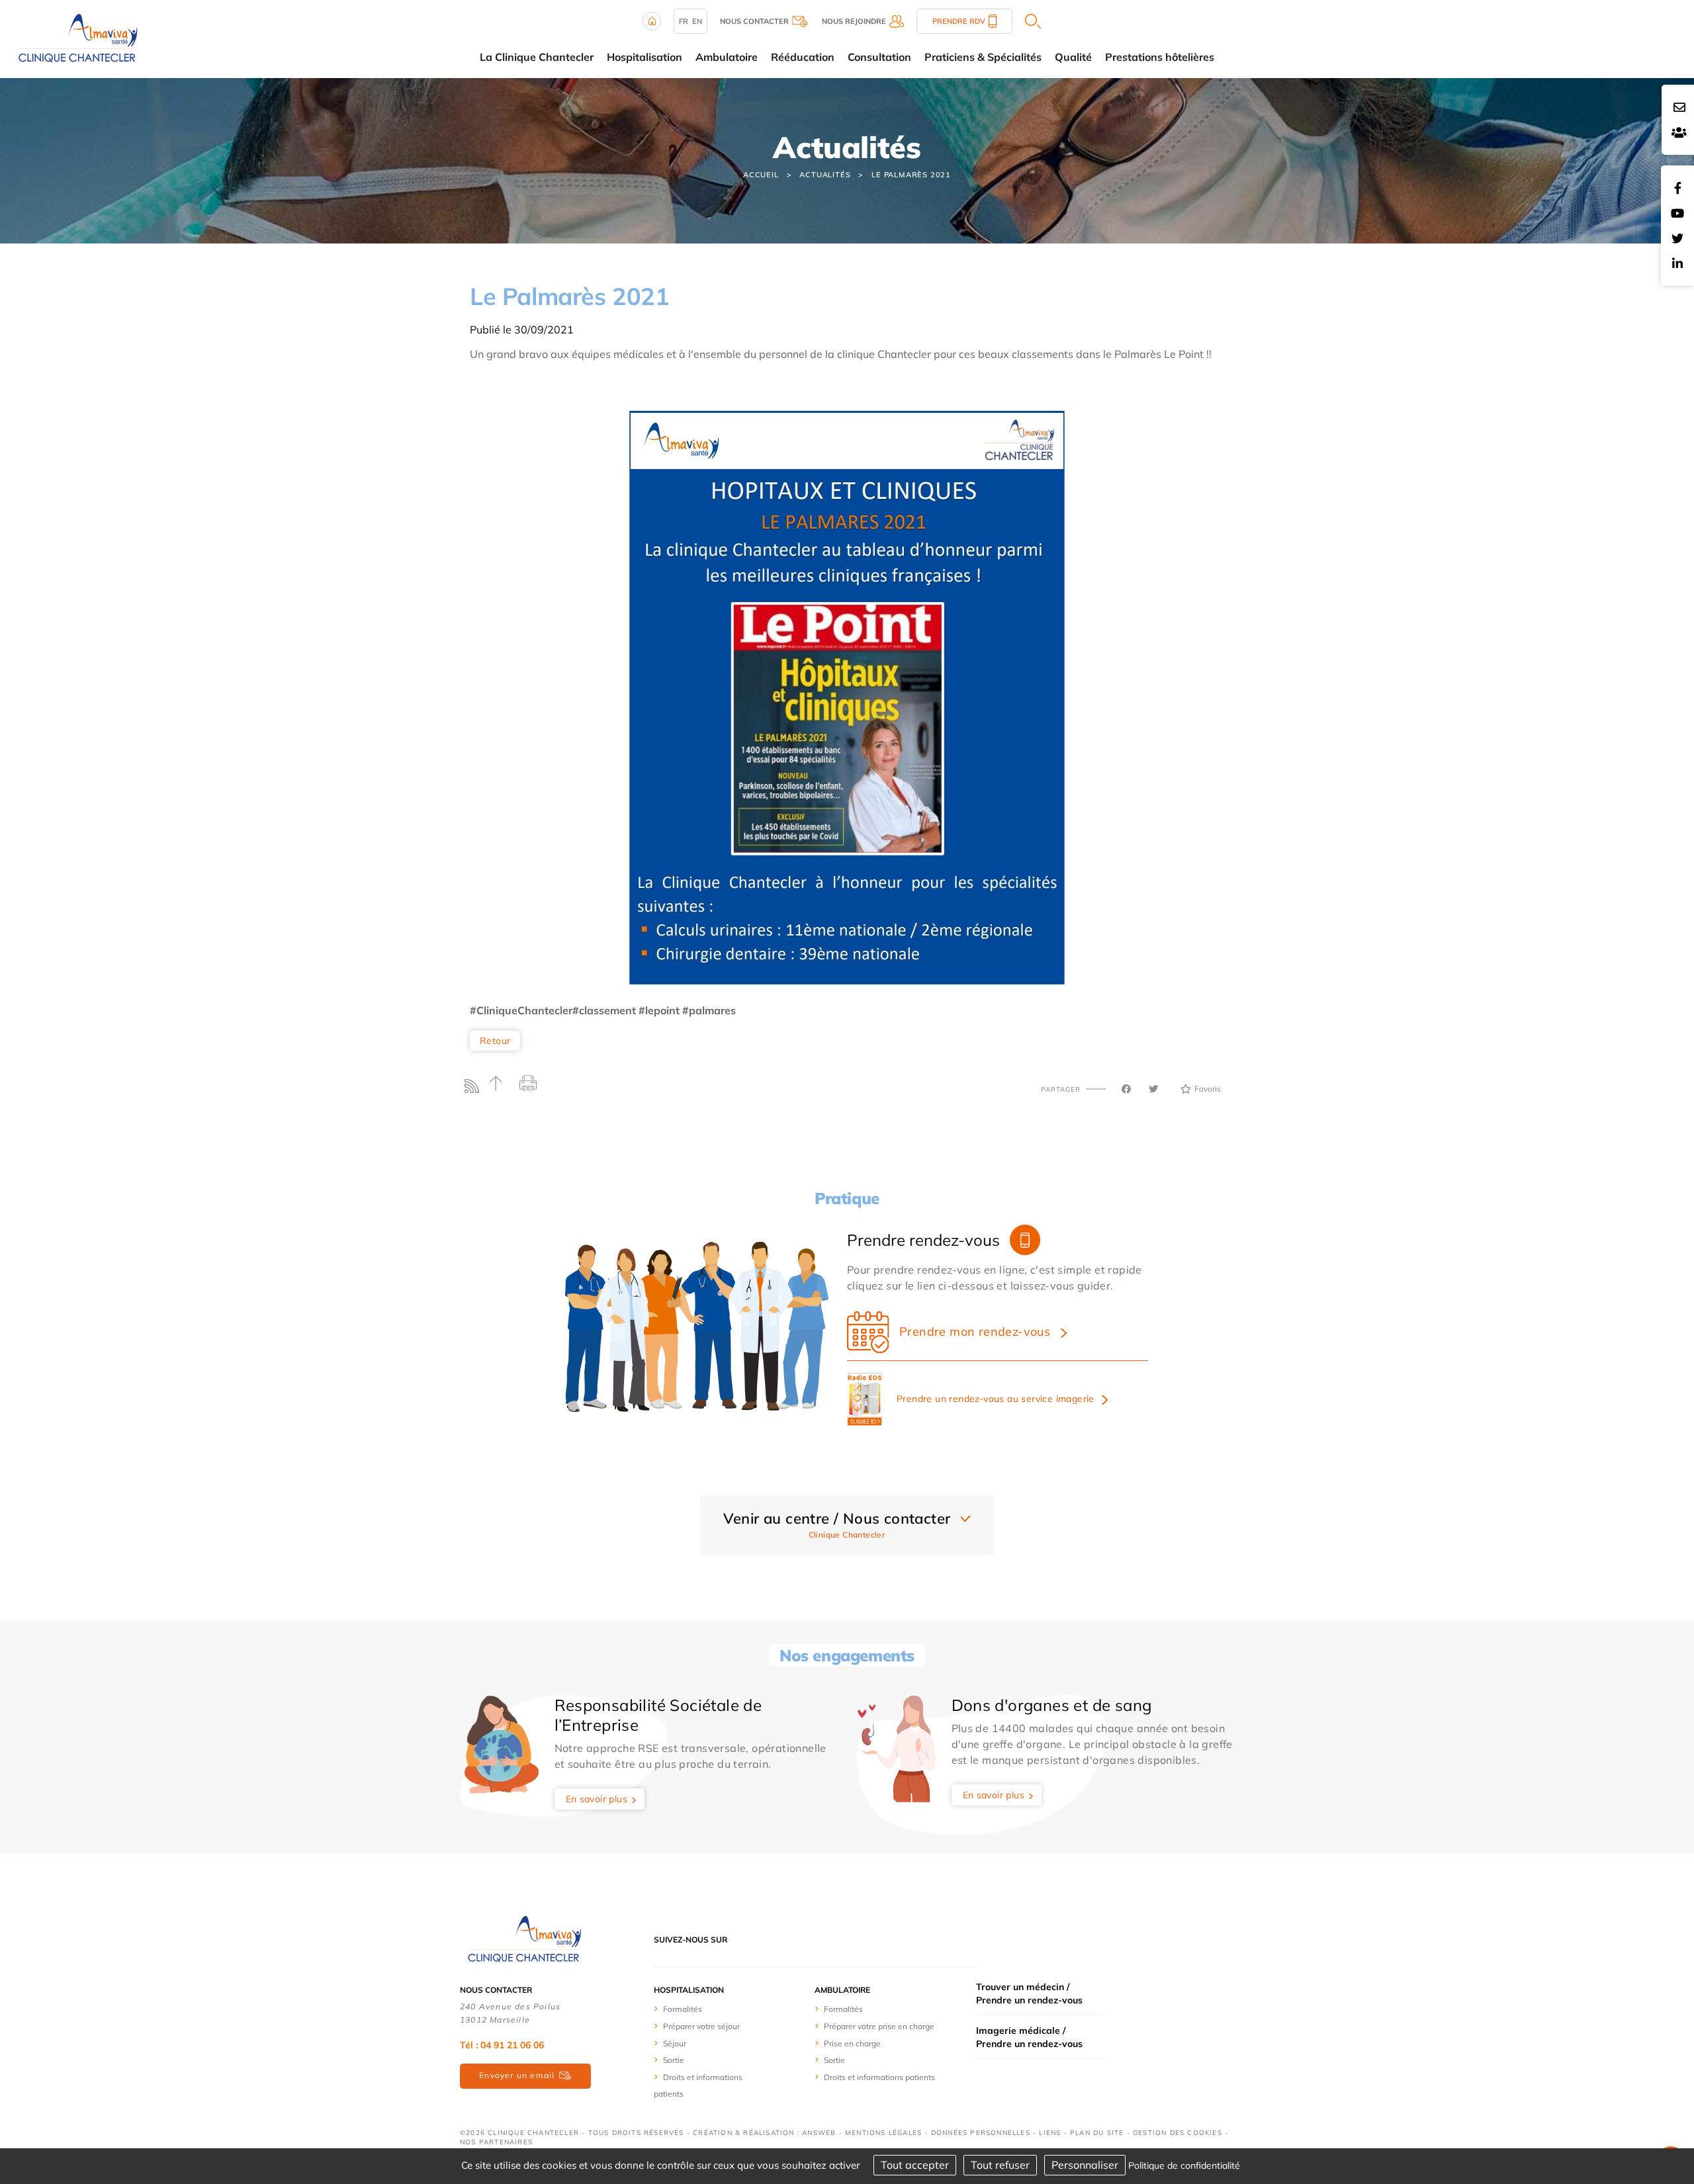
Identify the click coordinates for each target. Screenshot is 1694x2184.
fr (684, 21)
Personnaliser (1085, 2165)
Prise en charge (852, 2043)
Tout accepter (915, 2165)
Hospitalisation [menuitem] (645, 57)
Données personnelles (981, 2133)
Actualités (825, 175)
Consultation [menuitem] (879, 57)
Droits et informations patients (879, 2077)
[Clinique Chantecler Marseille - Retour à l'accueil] (76, 38)
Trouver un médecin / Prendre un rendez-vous (1029, 1993)
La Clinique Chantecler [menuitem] (537, 57)
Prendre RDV (959, 21)
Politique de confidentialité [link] (1184, 2165)
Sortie (674, 2060)
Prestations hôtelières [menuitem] (1160, 57)
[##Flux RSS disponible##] (475, 1089)
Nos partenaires (496, 2142)
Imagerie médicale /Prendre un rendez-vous (1029, 2037)
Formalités (683, 2009)
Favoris (1208, 1089)
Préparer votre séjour (701, 2026)
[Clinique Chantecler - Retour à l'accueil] (523, 1939)
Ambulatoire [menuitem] (727, 57)
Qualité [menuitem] (1073, 57)
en (697, 21)
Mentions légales (883, 2133)
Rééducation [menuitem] (803, 57)
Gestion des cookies (1178, 2133)
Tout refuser (1000, 2165)
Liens (1050, 2133)
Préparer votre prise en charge (879, 2026)
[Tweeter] (1153, 1089)
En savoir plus (597, 1799)
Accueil (761, 175)
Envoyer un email (517, 2075)
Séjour (675, 2043)
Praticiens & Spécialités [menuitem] (983, 57)
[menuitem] (703, 2009)
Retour (495, 1041)
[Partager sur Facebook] (1126, 1089)
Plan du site (1097, 2133)
